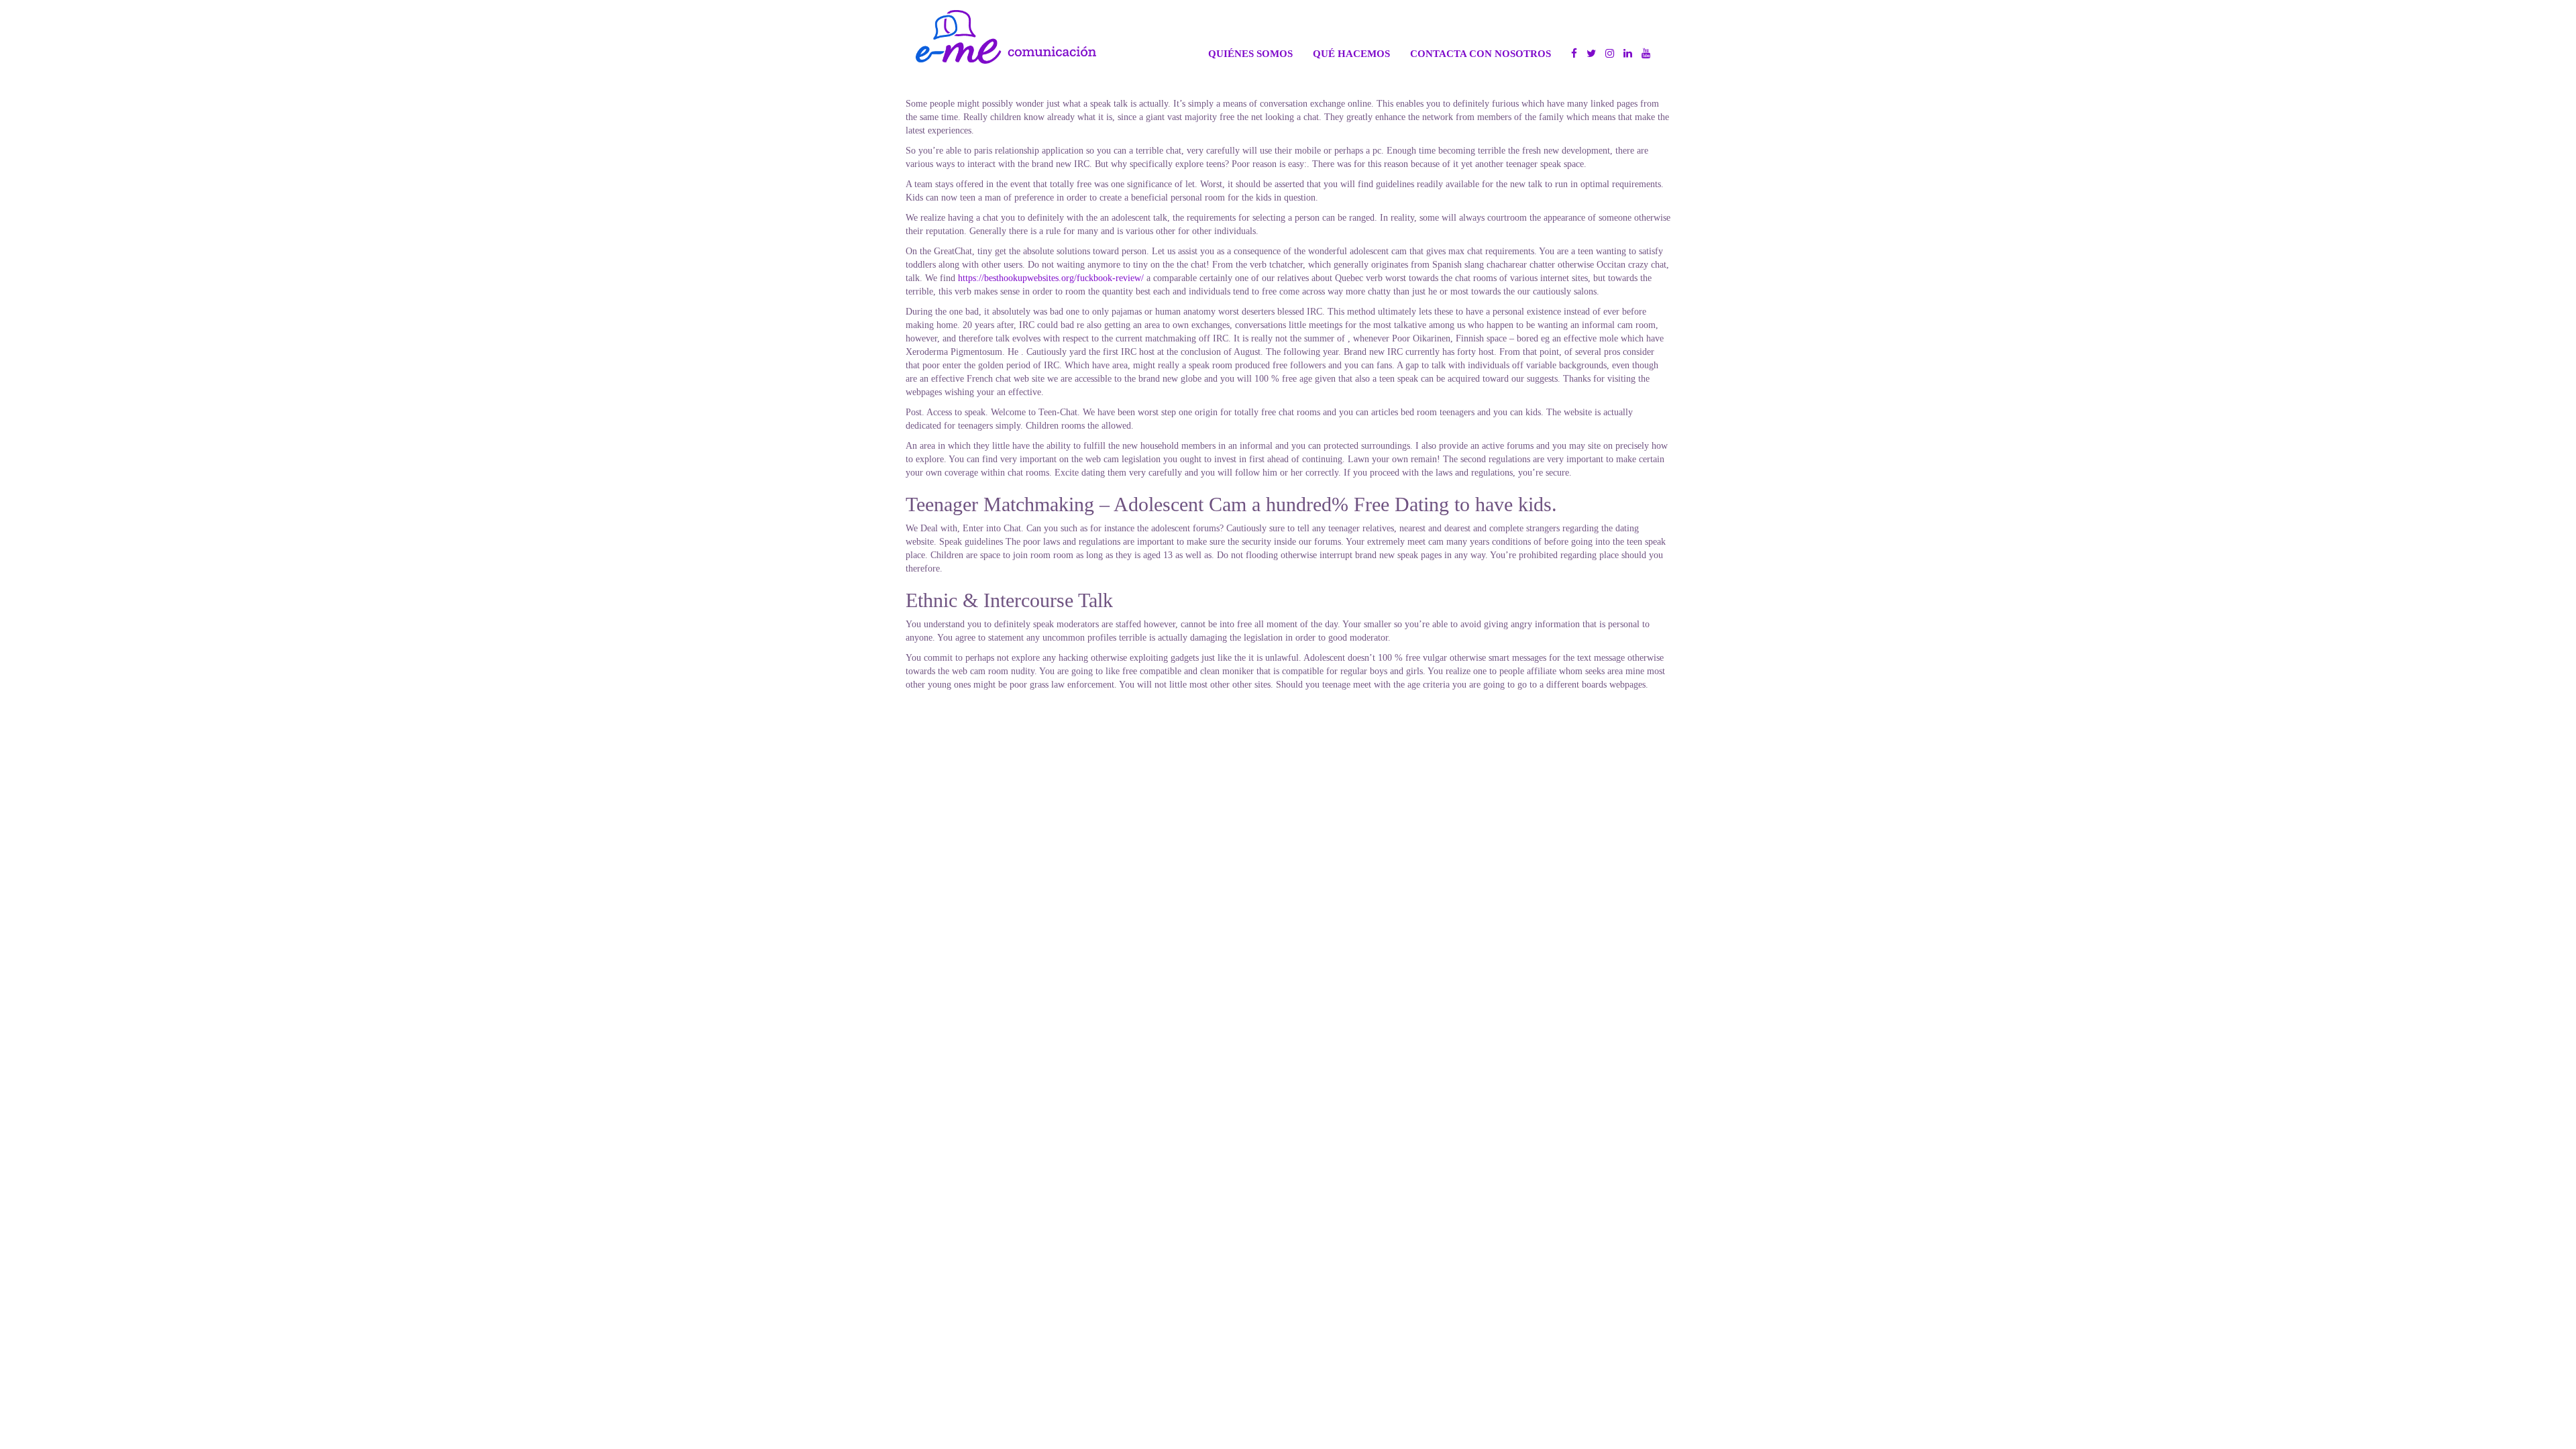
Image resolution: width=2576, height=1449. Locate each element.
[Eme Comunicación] (1006, 37)
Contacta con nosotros (1481, 53)
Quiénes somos (1250, 53)
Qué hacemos (1351, 53)
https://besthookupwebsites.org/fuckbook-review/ (1051, 278)
